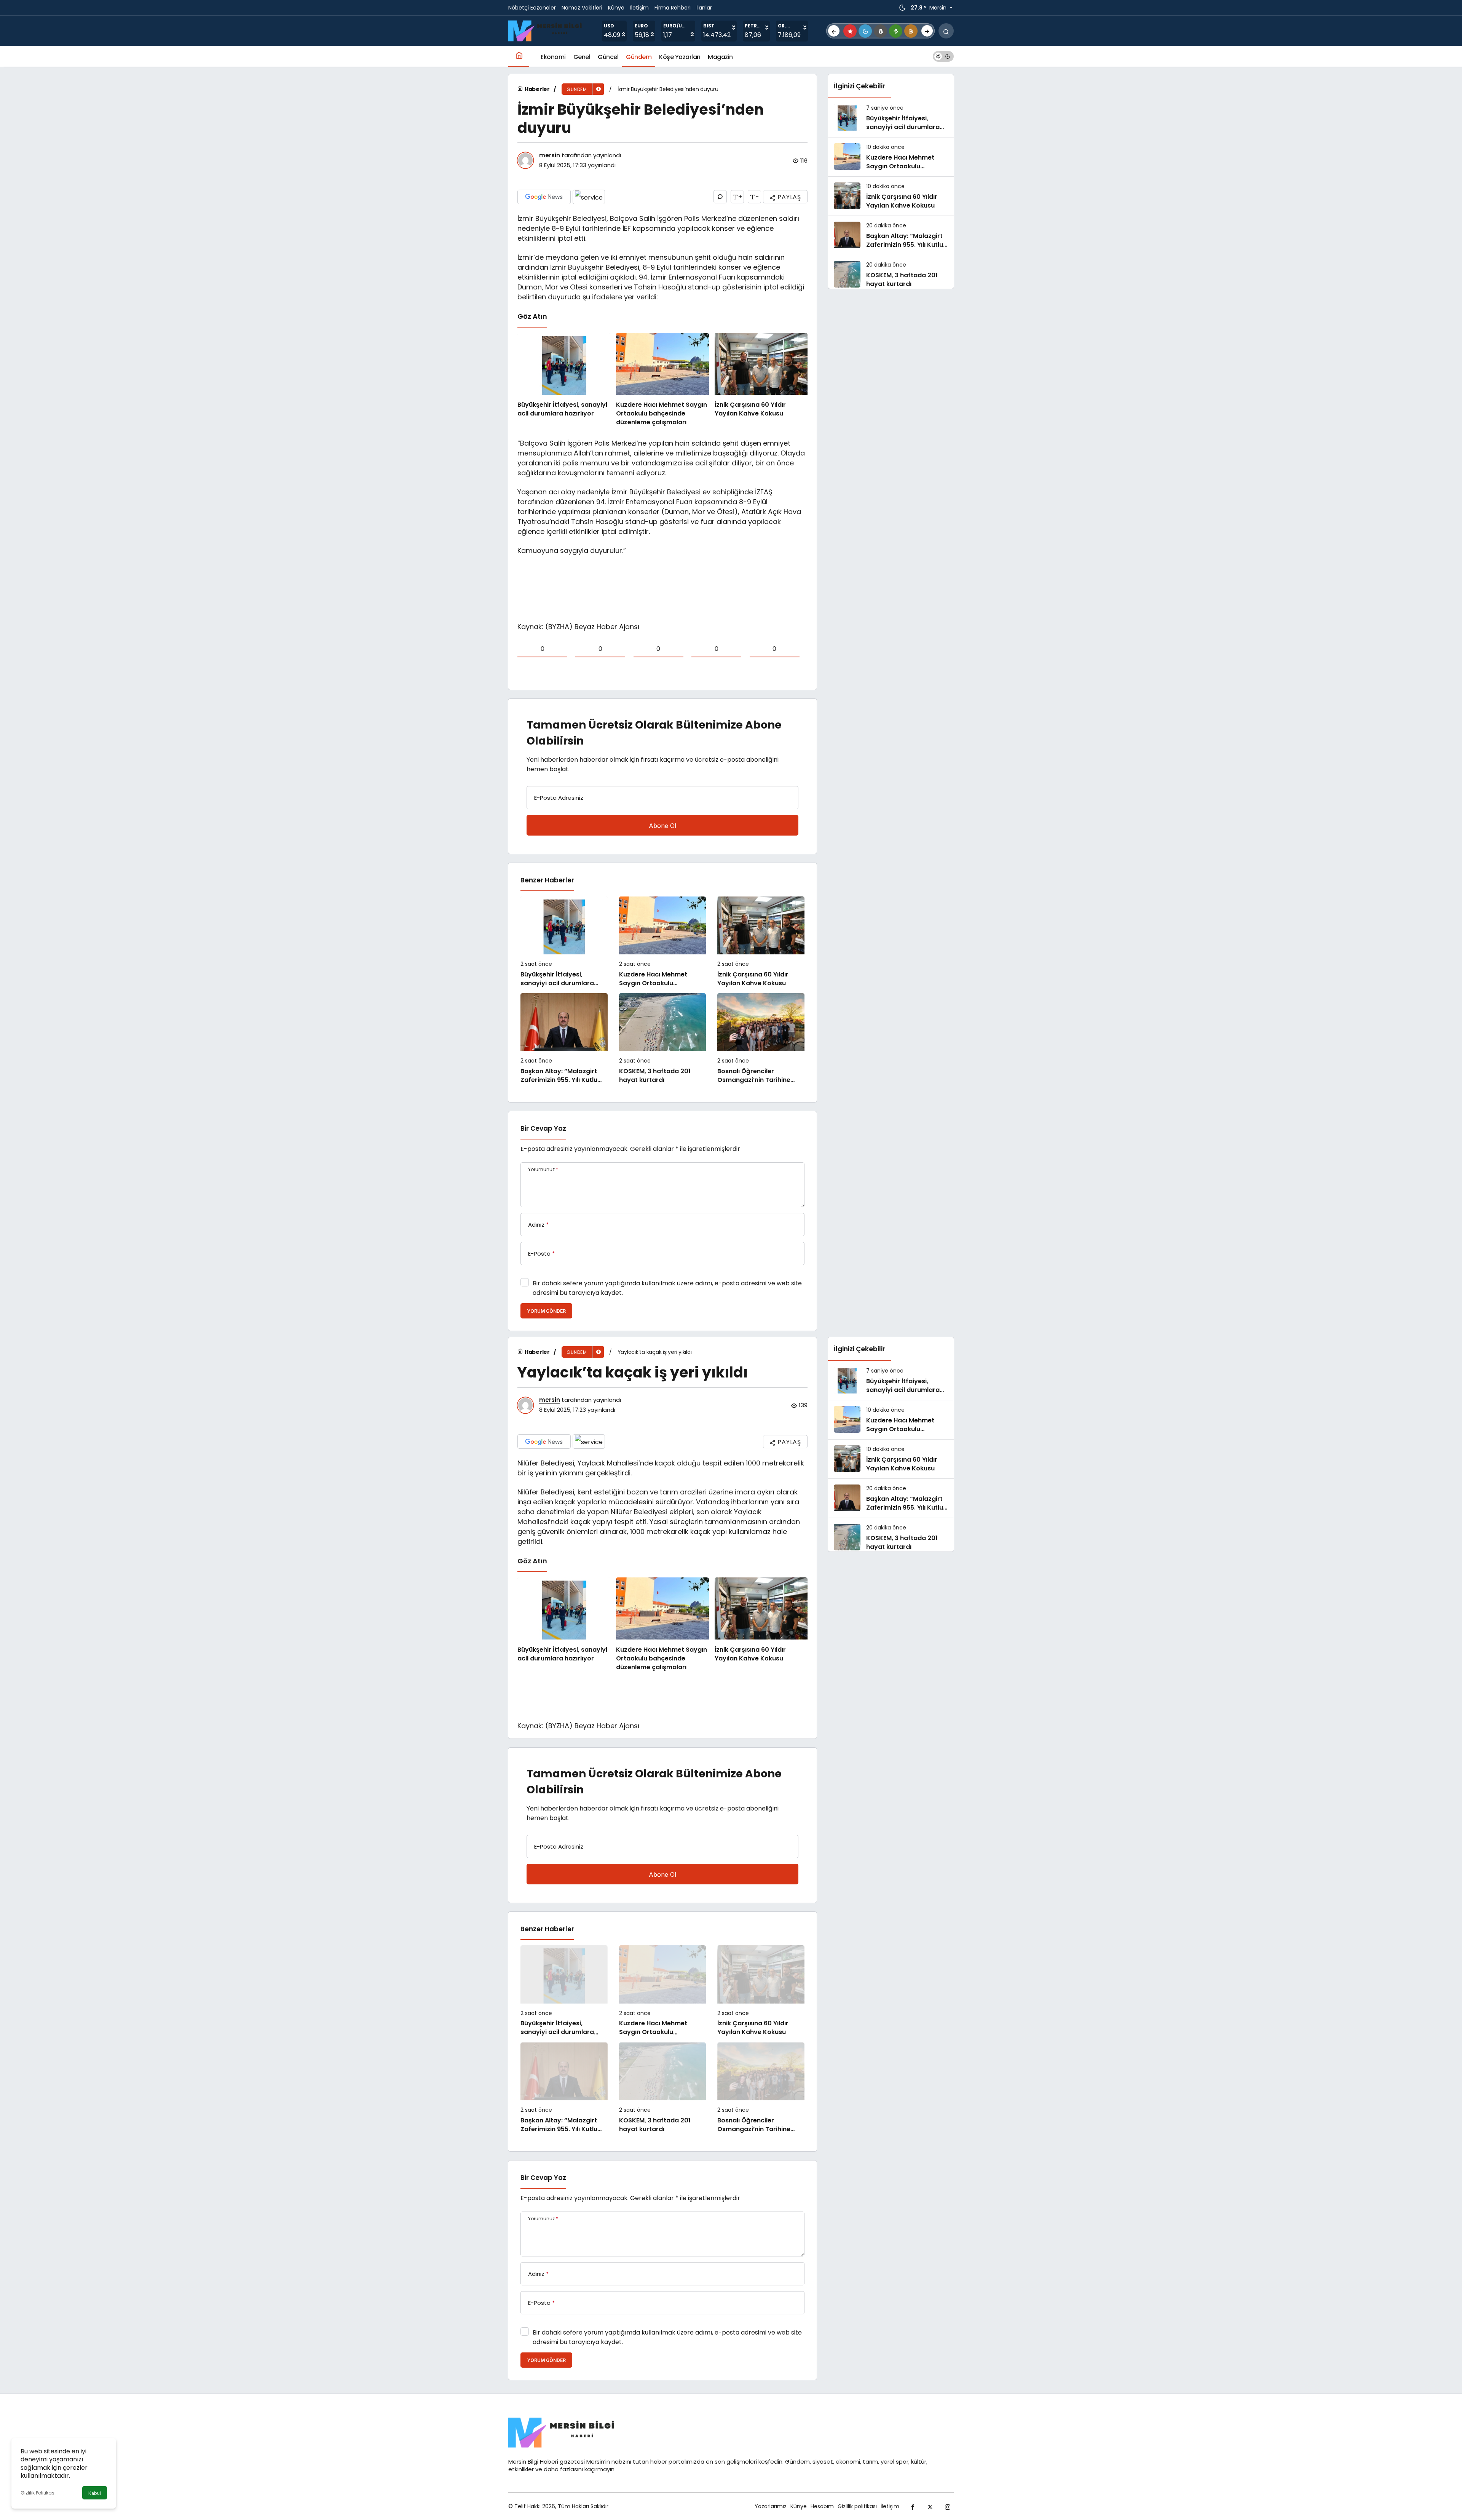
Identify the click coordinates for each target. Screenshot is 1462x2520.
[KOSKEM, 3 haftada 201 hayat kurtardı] (663, 1039)
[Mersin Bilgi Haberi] (548, 30)
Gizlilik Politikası (38, 2493)
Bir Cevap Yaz (543, 1128)
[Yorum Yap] (720, 197)
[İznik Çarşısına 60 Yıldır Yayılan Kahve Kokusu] (761, 380)
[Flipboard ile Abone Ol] (589, 197)
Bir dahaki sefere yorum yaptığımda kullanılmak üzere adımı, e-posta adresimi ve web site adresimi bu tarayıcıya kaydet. (667, 1288)
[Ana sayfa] (519, 56)
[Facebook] (913, 2506)
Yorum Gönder (546, 1311)
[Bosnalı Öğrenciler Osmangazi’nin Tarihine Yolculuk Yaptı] (761, 1039)
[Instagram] (948, 2506)
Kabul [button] (95, 2493)
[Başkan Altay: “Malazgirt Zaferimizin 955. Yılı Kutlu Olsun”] (564, 1039)
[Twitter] (930, 2506)
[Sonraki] (927, 31)
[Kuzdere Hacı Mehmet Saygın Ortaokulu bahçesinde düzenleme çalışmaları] (662, 380)
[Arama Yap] (946, 31)
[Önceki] (834, 31)
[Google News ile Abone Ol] (544, 197)
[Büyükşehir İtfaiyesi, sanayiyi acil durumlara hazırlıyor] (564, 380)
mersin (550, 155)
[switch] (943, 56)
